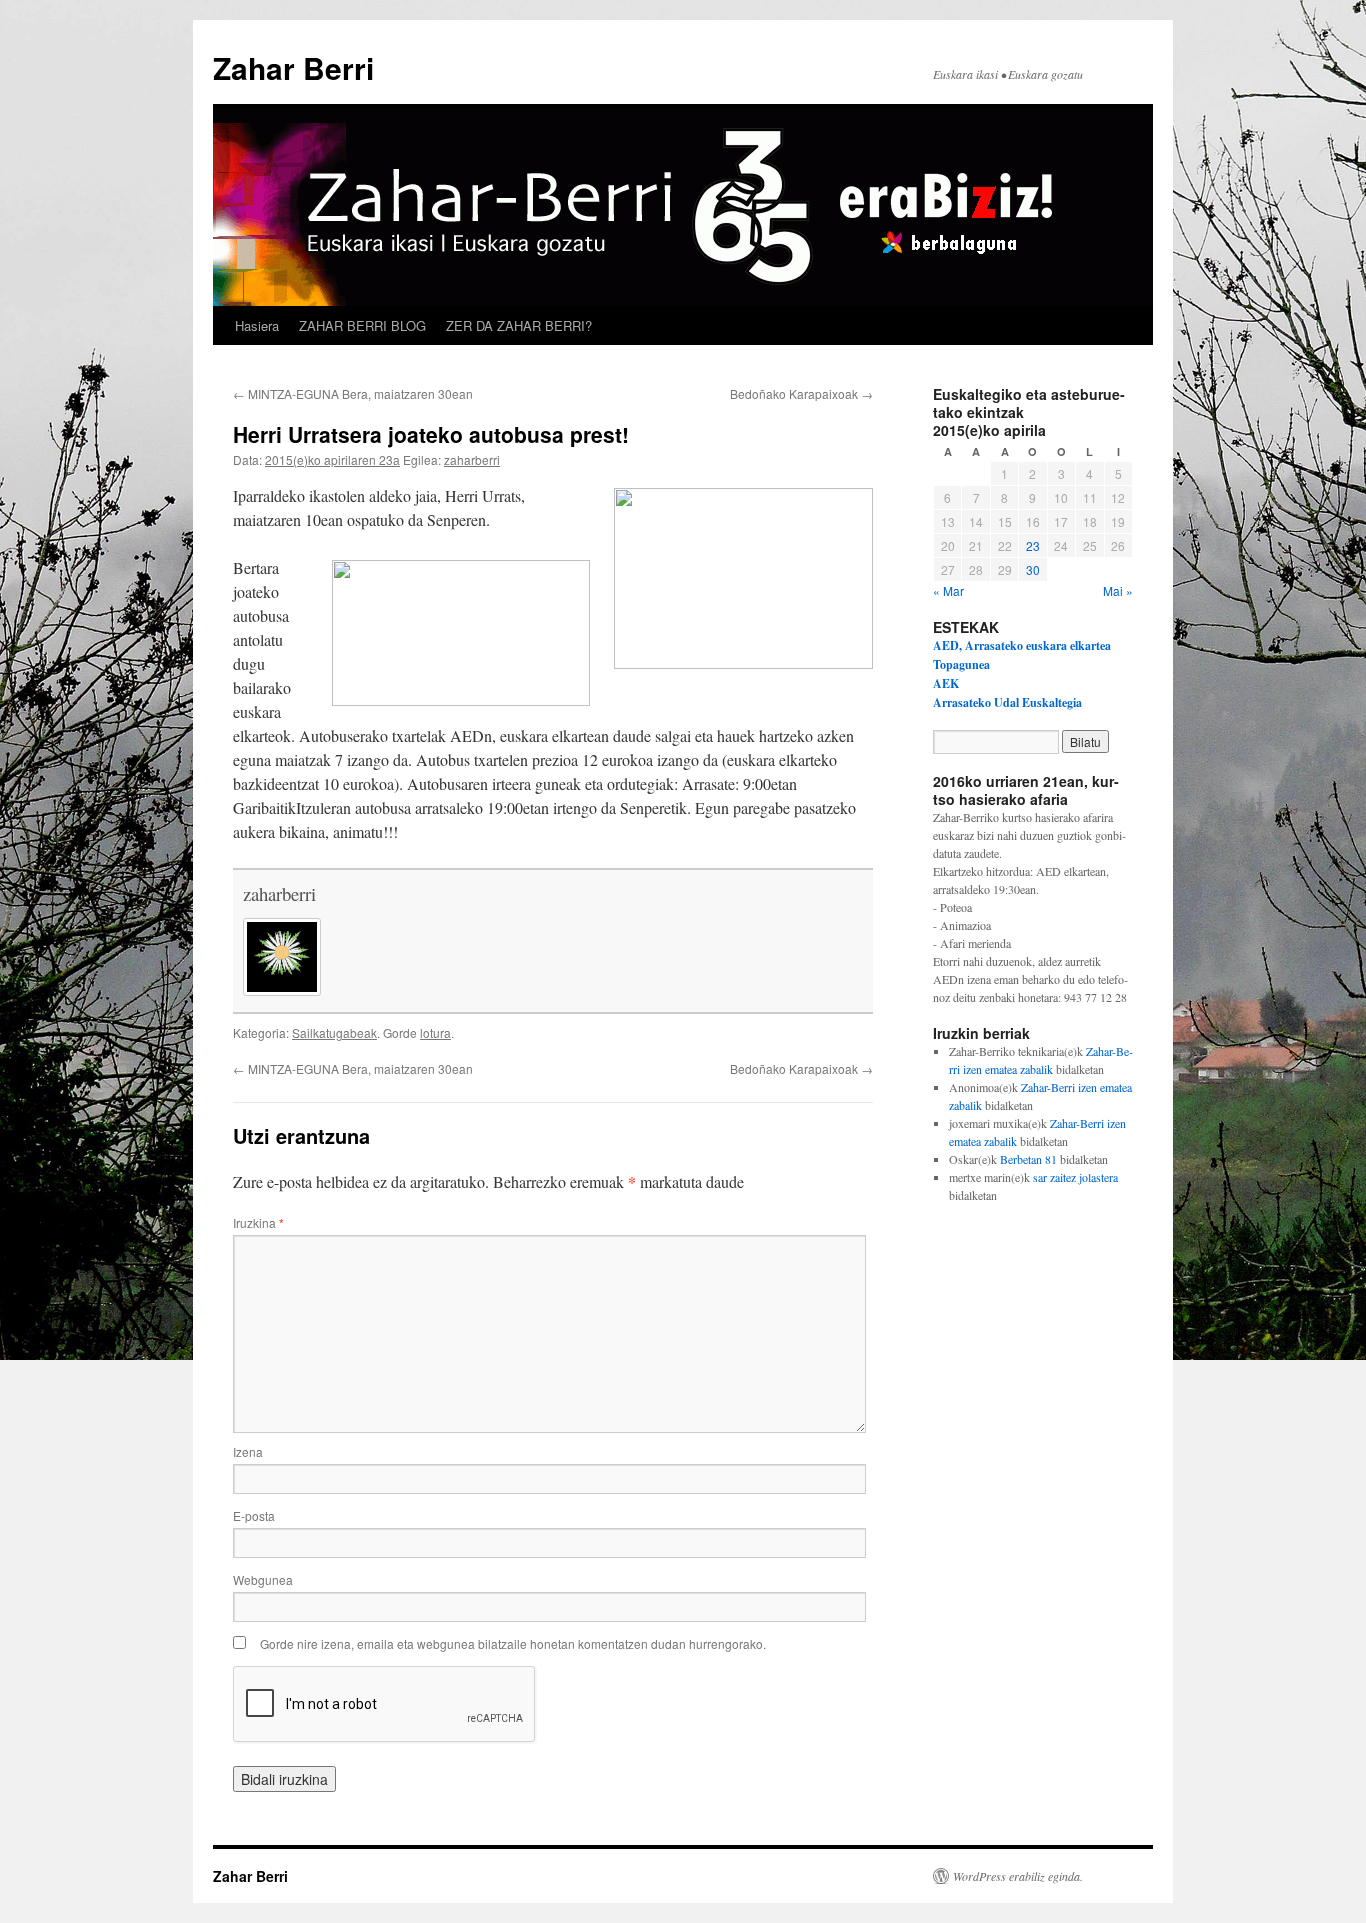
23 (1033, 545)
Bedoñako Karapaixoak (801, 393)
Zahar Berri (293, 67)
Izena (248, 1451)
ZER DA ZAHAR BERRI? (519, 325)
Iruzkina (258, 1222)
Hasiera (257, 325)
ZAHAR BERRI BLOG (362, 325)
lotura (435, 1032)
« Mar (948, 590)
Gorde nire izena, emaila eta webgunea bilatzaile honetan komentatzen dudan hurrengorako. (513, 1643)
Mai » (1118, 590)
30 (1033, 569)
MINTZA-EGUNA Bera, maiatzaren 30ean (353, 393)
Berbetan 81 (1028, 1159)
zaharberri (472, 459)
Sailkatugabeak (334, 1032)
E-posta (254, 1515)
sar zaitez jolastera (1075, 1177)
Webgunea (263, 1579)
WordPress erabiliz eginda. (1018, 1876)
